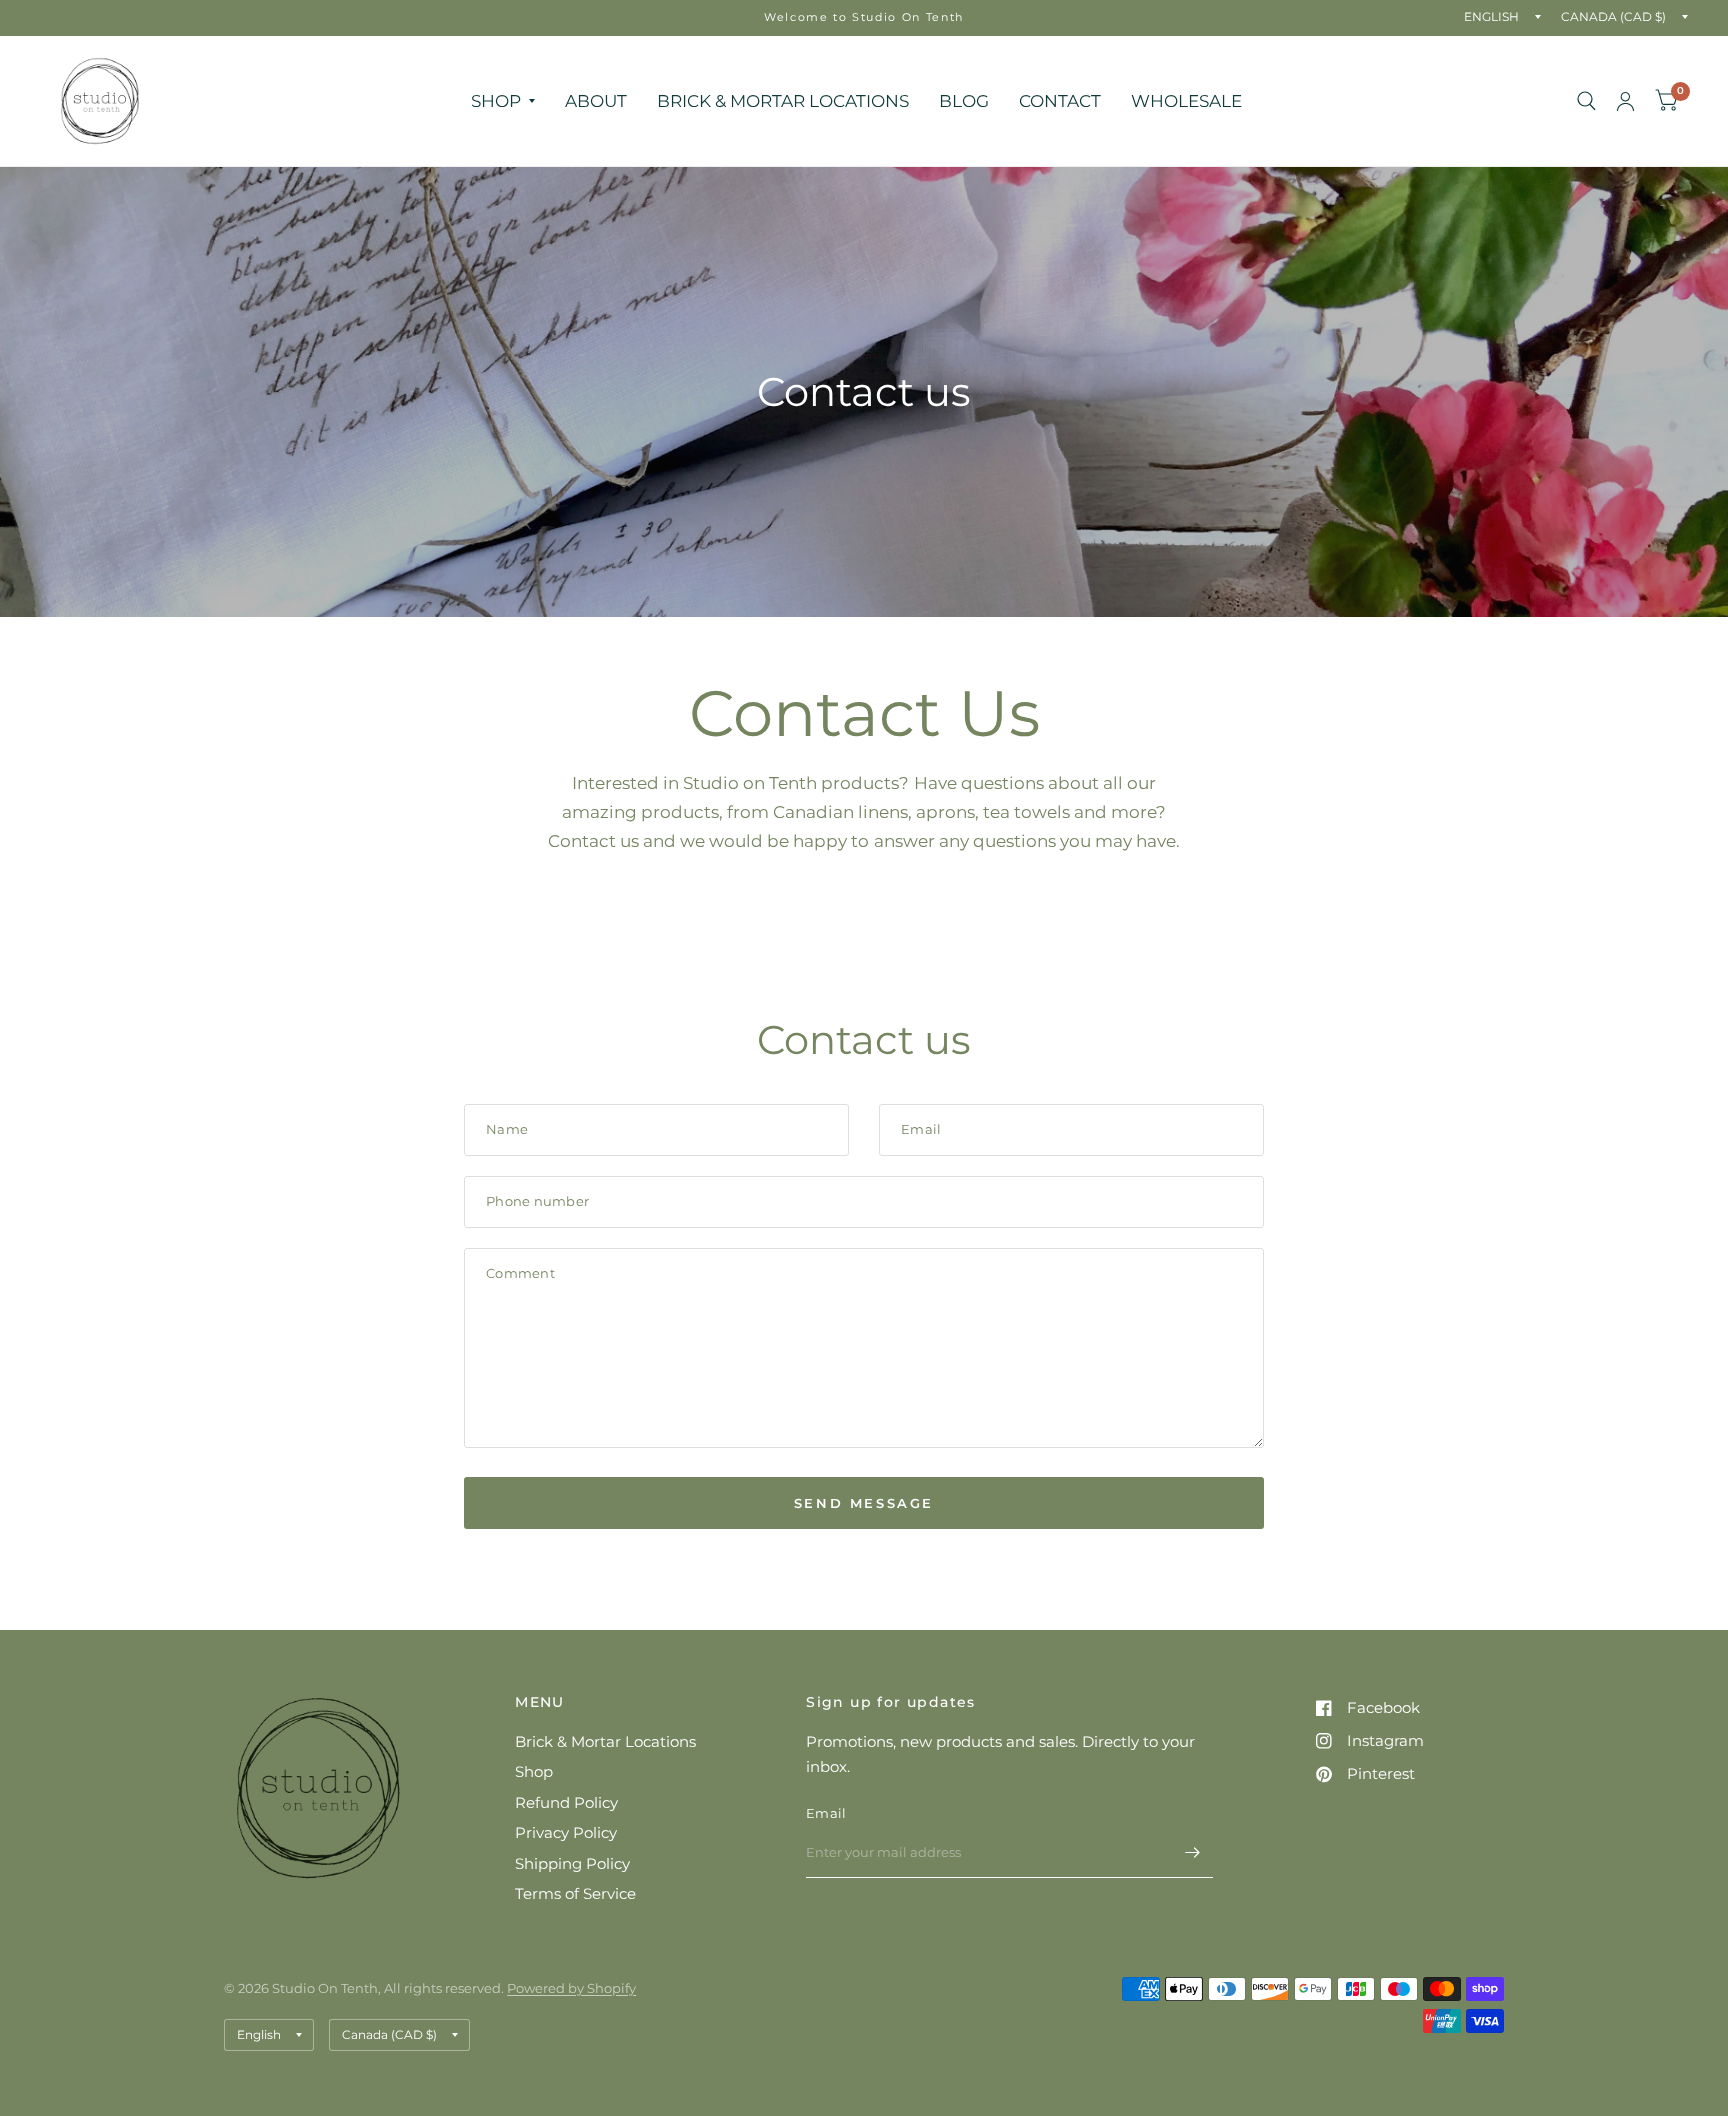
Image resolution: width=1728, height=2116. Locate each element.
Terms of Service (575, 1893)
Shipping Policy (572, 1863)
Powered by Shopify (571, 1988)
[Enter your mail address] (1193, 1852)
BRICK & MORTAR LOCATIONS (783, 100)
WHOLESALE (1186, 100)
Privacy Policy (566, 1832)
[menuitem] (503, 100)
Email (826, 1813)
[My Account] (1625, 101)
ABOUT (596, 100)
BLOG (964, 100)
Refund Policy (566, 1802)
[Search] (1586, 101)
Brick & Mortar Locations (605, 1741)
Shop (534, 1771)
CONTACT (1060, 100)
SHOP (496, 100)
